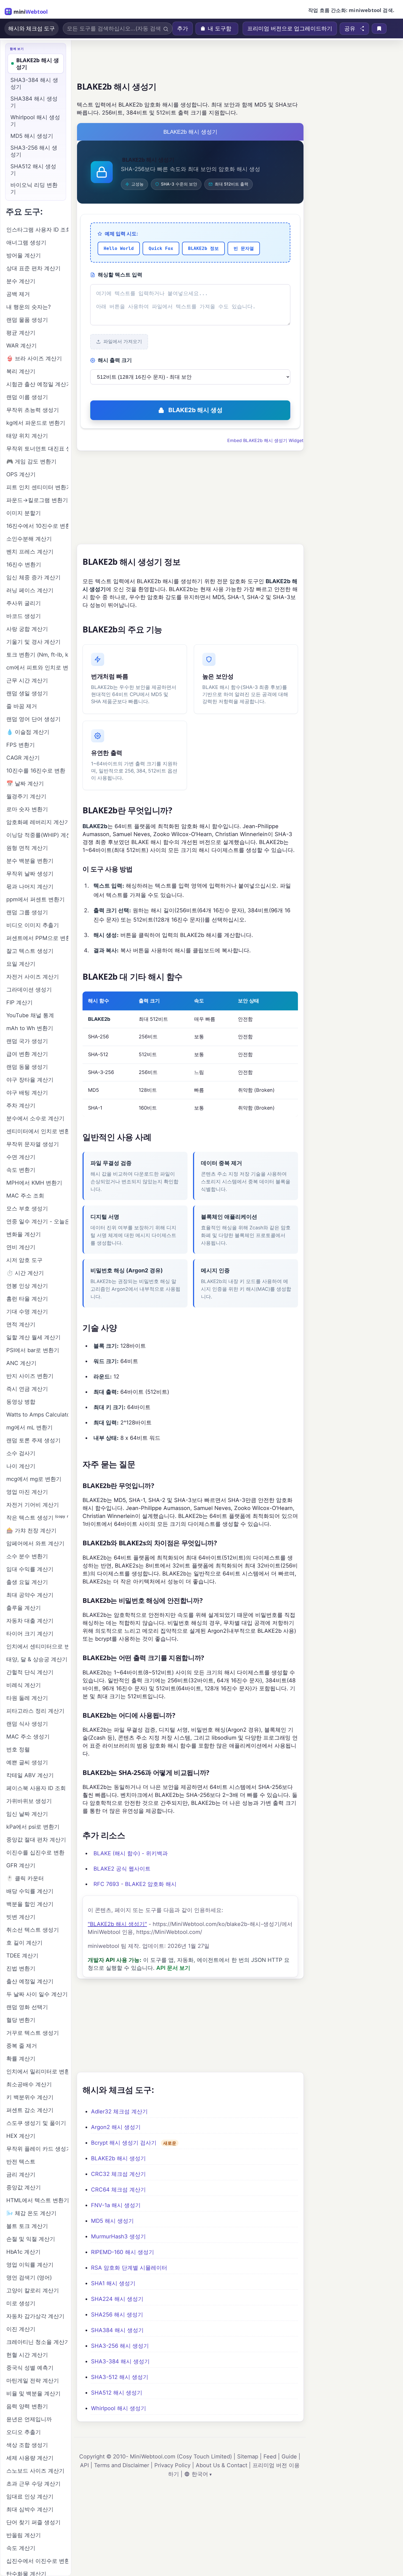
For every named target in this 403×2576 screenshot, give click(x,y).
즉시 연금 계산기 (27, 1389)
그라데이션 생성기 (29, 990)
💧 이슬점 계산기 (28, 732)
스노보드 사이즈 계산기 (35, 2471)
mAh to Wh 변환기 (30, 1028)
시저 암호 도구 (24, 1260)
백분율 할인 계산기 (30, 1904)
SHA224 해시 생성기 (117, 2299)
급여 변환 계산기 (27, 1054)
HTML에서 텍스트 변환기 (37, 2200)
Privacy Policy (172, 2465)
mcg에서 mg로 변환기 (34, 1479)
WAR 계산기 (22, 346)
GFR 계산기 (21, 1865)
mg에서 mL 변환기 (29, 1427)
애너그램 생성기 (26, 243)
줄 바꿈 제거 (22, 706)
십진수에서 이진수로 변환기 (37, 2561)
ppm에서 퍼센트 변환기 (36, 899)
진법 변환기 (21, 1968)
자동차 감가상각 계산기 (35, 2316)
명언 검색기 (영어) (29, 2278)
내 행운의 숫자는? (29, 307)
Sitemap (248, 2457)
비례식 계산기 (24, 1685)
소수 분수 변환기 (27, 1556)
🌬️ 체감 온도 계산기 (31, 2213)
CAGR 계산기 (23, 758)
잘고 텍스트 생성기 (30, 951)
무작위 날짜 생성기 (30, 874)
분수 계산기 (21, 281)
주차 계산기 (21, 1105)
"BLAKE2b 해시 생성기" (117, 1924)
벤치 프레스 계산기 (30, 552)
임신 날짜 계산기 (27, 1814)
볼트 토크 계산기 (27, 2226)
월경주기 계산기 (26, 796)
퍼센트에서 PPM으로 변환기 (37, 938)
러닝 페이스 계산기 (30, 590)
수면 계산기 (21, 1157)
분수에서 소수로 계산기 (35, 1118)
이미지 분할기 (24, 513)
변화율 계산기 (24, 1234)
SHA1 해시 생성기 (113, 2283)
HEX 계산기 (21, 2136)
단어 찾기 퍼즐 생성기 (33, 2522)
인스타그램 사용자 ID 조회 (37, 230)
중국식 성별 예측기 (30, 2368)
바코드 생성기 (24, 616)
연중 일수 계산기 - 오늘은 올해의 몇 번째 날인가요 (37, 1221)
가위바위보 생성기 (29, 1801)
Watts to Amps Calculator (37, 1415)
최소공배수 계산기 (29, 2084)
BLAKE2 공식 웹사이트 (122, 1869)
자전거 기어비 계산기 (33, 1505)
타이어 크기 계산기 (30, 1634)
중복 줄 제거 (22, 2046)
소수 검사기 (21, 1453)
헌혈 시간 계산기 (27, 2355)
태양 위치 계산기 (27, 436)
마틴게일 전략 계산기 (33, 2381)
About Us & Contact (222, 2465)
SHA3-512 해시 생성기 (120, 2377)
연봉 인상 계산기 (27, 1286)
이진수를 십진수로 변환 (35, 1853)
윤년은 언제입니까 (29, 2419)
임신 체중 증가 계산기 (33, 577)
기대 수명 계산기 (27, 1312)
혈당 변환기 (21, 2020)
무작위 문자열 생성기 (33, 1144)
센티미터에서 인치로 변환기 (37, 1131)
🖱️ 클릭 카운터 (25, 1878)
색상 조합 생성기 (27, 2445)
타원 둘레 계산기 (27, 1698)
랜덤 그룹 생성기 (27, 912)
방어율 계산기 (24, 255)
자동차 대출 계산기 (30, 1621)
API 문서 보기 (173, 1968)
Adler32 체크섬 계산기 (119, 2111)
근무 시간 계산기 (27, 680)
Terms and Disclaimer (122, 2465)
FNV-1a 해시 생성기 (116, 2205)
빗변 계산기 (21, 1917)
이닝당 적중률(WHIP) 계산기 (37, 835)
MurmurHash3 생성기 (118, 2236)
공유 (350, 29)
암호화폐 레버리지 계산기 (37, 822)
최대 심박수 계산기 (30, 2509)
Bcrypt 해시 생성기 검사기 (124, 2143)
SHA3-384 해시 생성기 (120, 2361)
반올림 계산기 (24, 2535)
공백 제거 (18, 294)
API (84, 2465)
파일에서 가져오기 (123, 342)
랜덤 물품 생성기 (27, 320)
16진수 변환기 (24, 565)
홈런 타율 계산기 (27, 1299)
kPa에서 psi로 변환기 (33, 1827)
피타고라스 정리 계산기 (35, 1711)
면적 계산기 (21, 1324)
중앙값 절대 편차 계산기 (36, 1840)
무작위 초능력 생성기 (33, 410)
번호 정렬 (18, 1749)
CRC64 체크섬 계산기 (118, 2190)
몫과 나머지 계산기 (30, 887)
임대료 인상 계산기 (30, 2497)
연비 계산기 (21, 1247)
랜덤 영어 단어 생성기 (33, 719)
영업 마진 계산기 (27, 1492)
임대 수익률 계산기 (30, 1569)
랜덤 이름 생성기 (27, 397)
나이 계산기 (21, 1466)
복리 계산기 (21, 371)
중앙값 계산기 (24, 2187)
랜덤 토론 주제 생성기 (33, 1440)
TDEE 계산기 (22, 1956)
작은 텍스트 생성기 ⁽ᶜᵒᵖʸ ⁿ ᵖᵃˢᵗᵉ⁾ (37, 1518)
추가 (183, 29)
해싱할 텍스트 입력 (120, 275)
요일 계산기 (21, 964)
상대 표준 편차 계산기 (33, 268)
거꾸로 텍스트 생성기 (33, 2033)
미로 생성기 (21, 2303)
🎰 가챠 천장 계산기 (31, 1531)
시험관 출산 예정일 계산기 (37, 384)
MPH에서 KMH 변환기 (34, 1183)
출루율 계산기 (24, 1608)
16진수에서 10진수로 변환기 (37, 526)
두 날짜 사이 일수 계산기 (37, 1994)
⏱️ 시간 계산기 (25, 1273)
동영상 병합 (21, 1402)
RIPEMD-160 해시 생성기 (123, 2252)
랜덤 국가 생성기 (27, 1041)
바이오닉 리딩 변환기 (34, 188)
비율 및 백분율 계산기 (33, 2393)
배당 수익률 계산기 (30, 1891)
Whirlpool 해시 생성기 (119, 2408)
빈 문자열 (244, 248)
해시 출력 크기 (115, 360)
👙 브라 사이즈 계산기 (34, 358)
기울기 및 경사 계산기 (33, 642)
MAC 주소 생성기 (28, 1737)
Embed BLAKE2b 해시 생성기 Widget (265, 440)
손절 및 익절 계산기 (31, 2239)
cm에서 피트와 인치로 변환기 (37, 668)
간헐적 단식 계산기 (30, 1672)
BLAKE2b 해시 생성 (195, 410)
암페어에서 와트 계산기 (35, 1543)
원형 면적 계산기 (27, 848)
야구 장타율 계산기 (30, 1080)
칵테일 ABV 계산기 (30, 1775)
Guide (289, 2457)
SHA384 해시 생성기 (117, 2330)
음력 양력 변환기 (27, 2406)
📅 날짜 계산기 (25, 783)
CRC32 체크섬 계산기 (118, 2174)
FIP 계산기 (19, 1002)
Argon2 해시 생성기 (116, 2127)
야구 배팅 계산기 (27, 1093)
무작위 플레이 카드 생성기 (37, 2149)
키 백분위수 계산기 (30, 2097)
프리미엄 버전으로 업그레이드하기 (290, 29)
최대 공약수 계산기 (30, 1595)
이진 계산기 (21, 2329)
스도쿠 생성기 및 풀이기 (36, 2123)
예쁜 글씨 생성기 (27, 1762)
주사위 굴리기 (24, 603)
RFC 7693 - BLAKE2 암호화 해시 (135, 1884)
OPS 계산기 (21, 474)
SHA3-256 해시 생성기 (120, 2346)
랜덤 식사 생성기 (27, 1724)
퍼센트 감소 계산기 (30, 2110)
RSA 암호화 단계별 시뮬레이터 (129, 2268)
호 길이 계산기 (24, 1943)
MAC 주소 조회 (25, 1196)
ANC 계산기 (21, 1363)
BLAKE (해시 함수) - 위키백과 (131, 1853)
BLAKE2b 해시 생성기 (118, 2158)
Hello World (119, 248)
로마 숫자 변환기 (27, 809)
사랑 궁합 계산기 (27, 629)
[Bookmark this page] (379, 29)
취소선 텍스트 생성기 (33, 1930)
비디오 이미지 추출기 (33, 925)
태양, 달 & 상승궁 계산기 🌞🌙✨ (37, 1659)
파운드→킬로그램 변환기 (37, 500)
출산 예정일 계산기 (30, 1981)
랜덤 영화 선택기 (27, 2007)
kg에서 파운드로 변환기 (36, 423)
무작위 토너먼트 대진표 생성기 (37, 449)
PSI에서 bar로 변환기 (33, 1350)
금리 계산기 (21, 2175)
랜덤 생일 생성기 (27, 693)
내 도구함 (220, 29)
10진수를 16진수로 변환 (36, 771)
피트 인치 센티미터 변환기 (37, 487)
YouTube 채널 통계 (30, 1015)
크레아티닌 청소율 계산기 (37, 2342)
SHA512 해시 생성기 (117, 2393)
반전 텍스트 (21, 2162)
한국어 (200, 2474)
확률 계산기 (21, 2059)
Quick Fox (161, 248)
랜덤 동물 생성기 (27, 1067)
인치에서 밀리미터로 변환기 (37, 2071)
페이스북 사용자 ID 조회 (36, 1788)
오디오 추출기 (24, 2432)
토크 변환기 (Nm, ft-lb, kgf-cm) (37, 655)
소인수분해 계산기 (29, 539)
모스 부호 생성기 (27, 1209)
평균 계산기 (21, 333)
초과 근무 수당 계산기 (33, 2484)
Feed (270, 2457)
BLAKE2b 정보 (203, 248)
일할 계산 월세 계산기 (33, 1337)
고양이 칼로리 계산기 (33, 2290)
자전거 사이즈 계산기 (33, 977)
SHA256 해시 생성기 (117, 2315)
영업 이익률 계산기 (30, 2265)
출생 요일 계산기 (27, 1582)
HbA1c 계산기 (23, 2252)
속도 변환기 (21, 1170)
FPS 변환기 (21, 745)
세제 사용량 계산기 (30, 2458)
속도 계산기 (21, 2548)
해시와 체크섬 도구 (32, 29)
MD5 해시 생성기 (112, 2221)
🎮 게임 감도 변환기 (31, 461)
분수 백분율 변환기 (30, 861)
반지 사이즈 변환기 (30, 1376)
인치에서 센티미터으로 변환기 (37, 1646)
